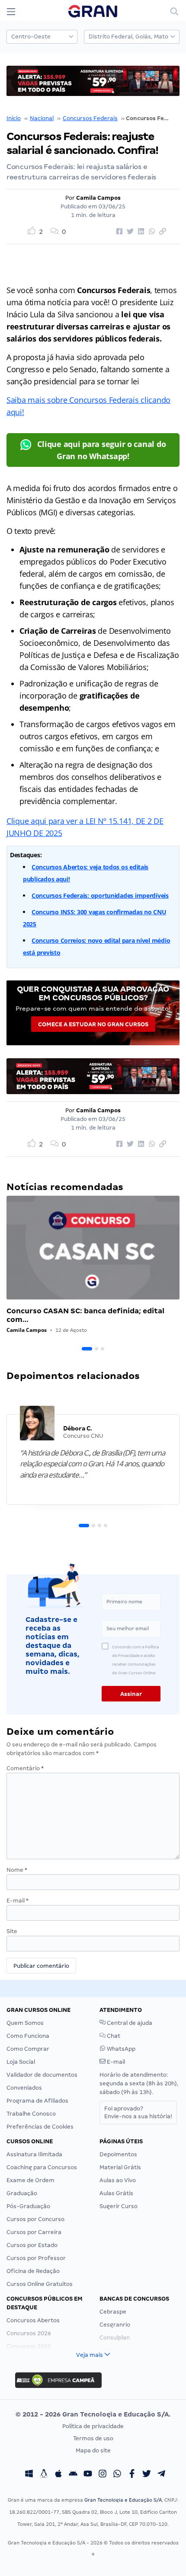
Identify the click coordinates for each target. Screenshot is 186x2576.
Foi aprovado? (138, 2112)
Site (12, 1931)
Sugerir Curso (119, 2206)
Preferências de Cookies (40, 2127)
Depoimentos (118, 2154)
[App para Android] (73, 2475)
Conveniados (24, 2088)
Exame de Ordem (30, 2180)
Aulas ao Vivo (118, 2180)
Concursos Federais (90, 118)
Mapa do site (93, 2450)
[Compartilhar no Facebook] (118, 232)
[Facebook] (132, 2475)
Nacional (42, 118)
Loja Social (21, 2062)
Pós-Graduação (28, 2206)
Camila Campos (98, 198)
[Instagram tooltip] (103, 2475)
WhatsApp (120, 2049)
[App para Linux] (44, 2475)
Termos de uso (93, 2438)
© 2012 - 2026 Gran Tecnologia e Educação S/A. (93, 2414)
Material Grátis (120, 2167)
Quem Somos (25, 2023)
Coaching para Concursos (42, 2167)
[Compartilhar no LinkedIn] (140, 232)
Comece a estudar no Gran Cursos (93, 1024)
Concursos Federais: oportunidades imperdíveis (100, 895)
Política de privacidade (93, 2426)
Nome (17, 1870)
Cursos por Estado (32, 2245)
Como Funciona (28, 2036)
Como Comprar (28, 2049)
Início (14, 118)
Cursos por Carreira (34, 2232)
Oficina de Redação (33, 2271)
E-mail (18, 1901)
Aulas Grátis (116, 2193)
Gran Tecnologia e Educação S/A (123, 2500)
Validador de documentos (42, 2075)
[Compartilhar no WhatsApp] (151, 232)
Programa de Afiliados (37, 2101)
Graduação (22, 2193)
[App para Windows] (29, 2475)
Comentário (25, 1768)
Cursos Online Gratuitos (40, 2284)
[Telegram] (161, 2475)
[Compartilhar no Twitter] (129, 232)
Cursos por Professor (36, 2258)
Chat (113, 2036)
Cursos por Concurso (35, 2219)
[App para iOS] (58, 2475)
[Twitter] (147, 2475)
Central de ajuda (129, 2023)
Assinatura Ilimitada (34, 2154)
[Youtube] (88, 2475)
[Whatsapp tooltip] (117, 2475)
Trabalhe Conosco (31, 2114)
